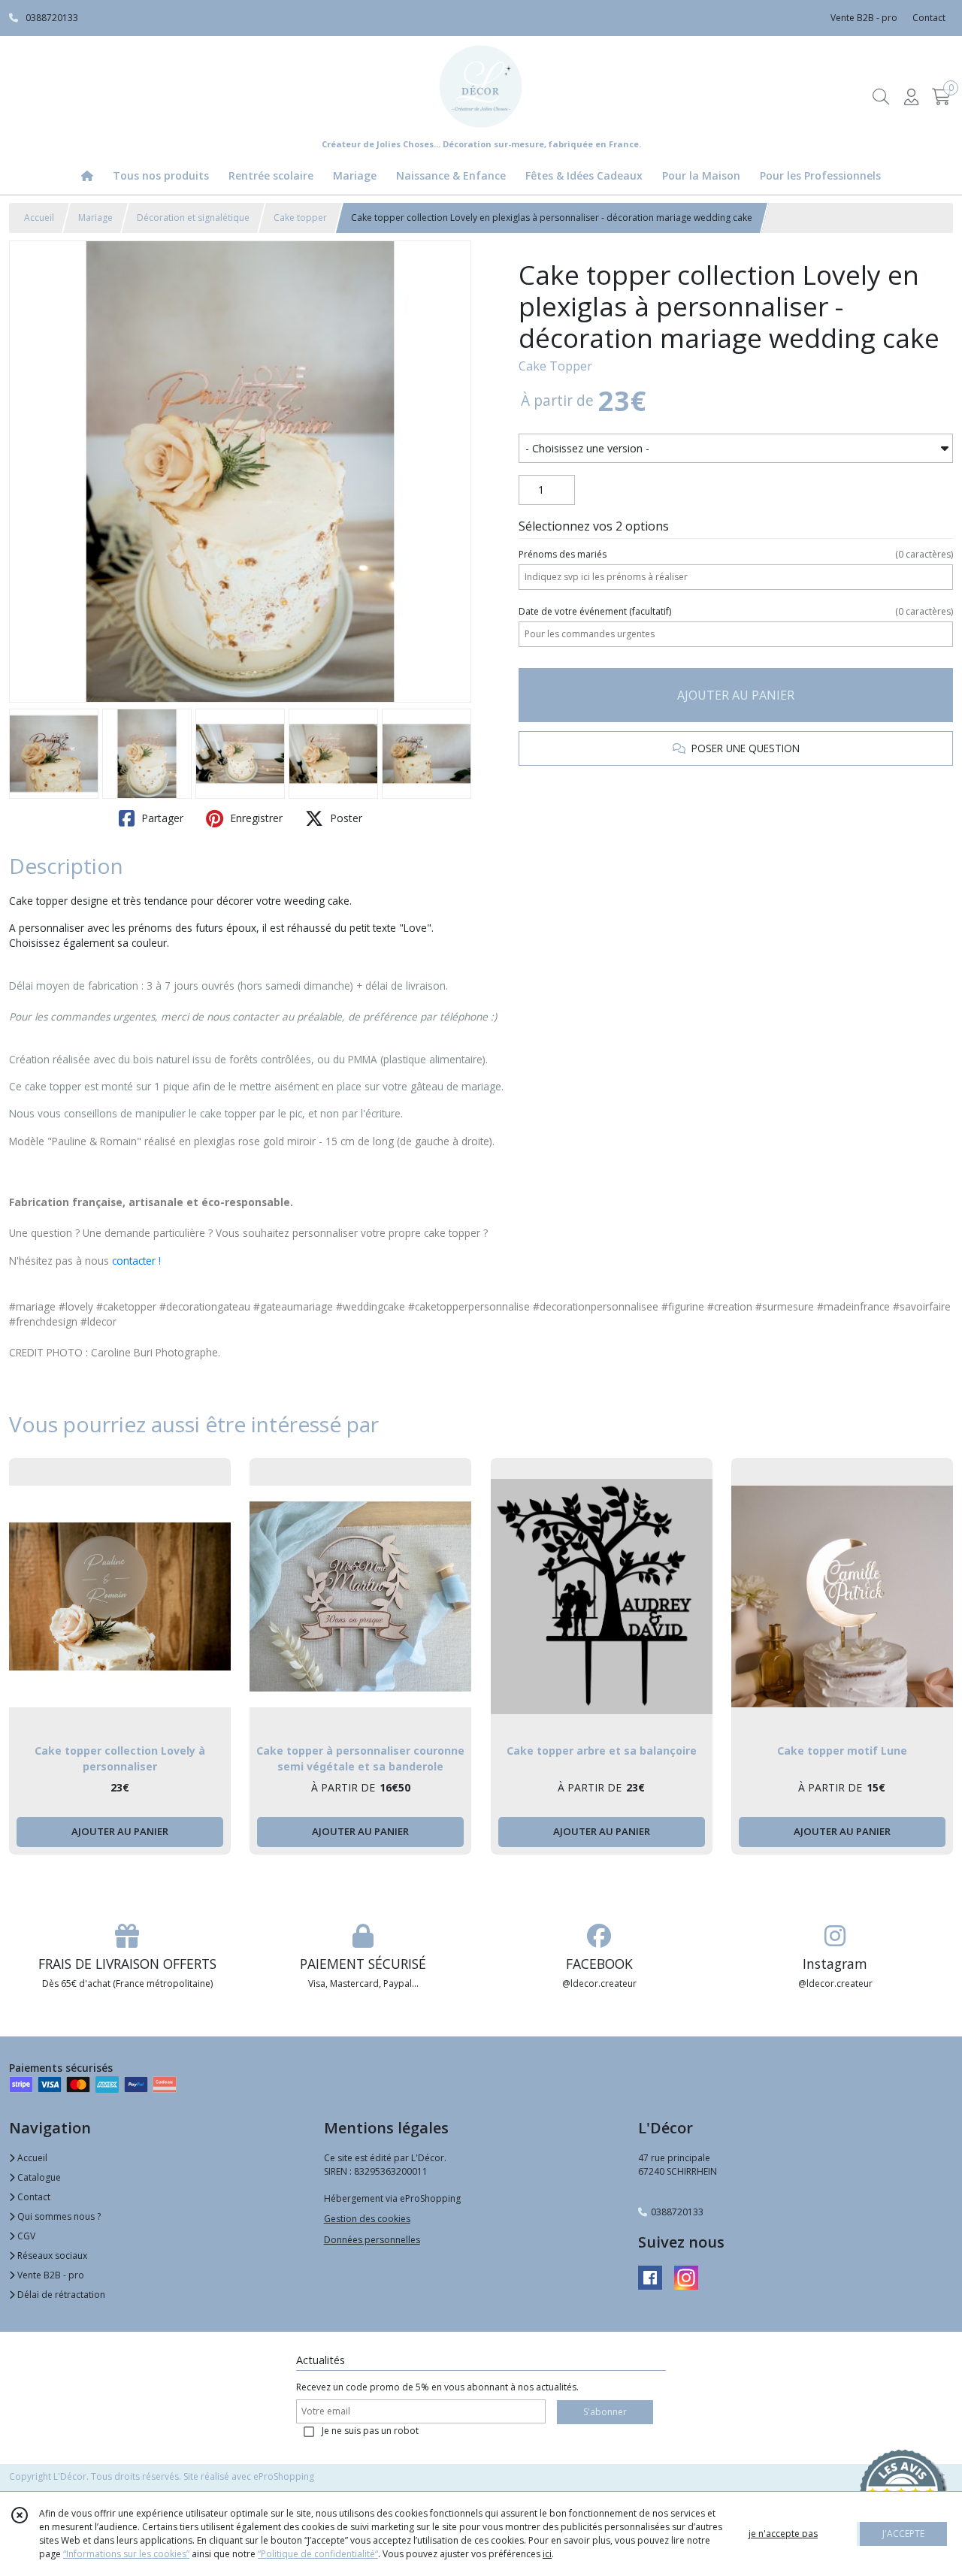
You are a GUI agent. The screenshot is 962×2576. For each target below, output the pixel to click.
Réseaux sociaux (51, 2256)
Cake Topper (555, 366)
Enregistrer (255, 818)
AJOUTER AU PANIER (736, 695)
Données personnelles (372, 2240)
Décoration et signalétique (193, 218)
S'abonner (605, 2412)
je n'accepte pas (783, 2534)
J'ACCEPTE (903, 2534)
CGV (25, 2236)
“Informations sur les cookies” (126, 2554)
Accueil (39, 218)
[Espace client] (911, 97)
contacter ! (136, 1261)
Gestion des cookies (367, 2219)
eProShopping (284, 2476)
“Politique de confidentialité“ (318, 2554)
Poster (345, 818)
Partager (161, 818)
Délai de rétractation (60, 2295)
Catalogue (38, 2177)
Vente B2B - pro (50, 2275)
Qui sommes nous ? (58, 2216)
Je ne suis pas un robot (370, 2431)
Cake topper (300, 218)
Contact (929, 18)
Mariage (95, 218)
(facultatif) (736, 611)
